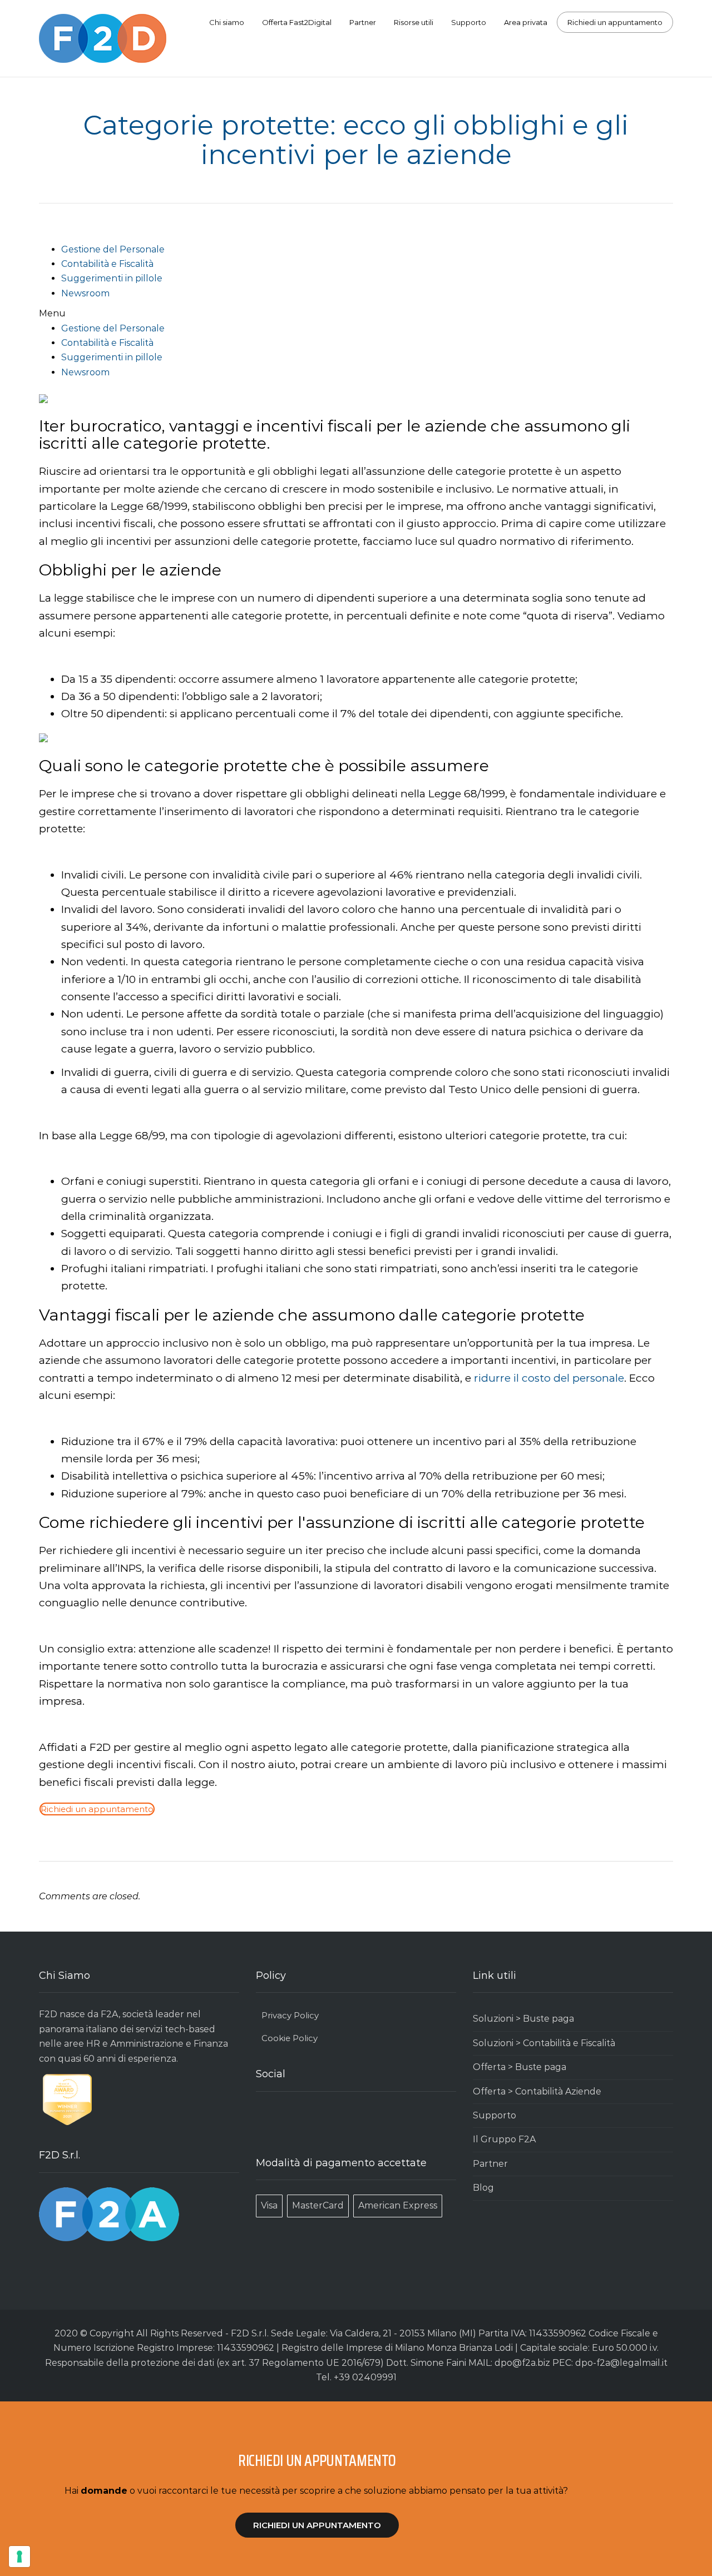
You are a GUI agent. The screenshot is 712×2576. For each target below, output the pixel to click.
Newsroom (85, 293)
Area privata (526, 22)
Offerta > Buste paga (520, 2067)
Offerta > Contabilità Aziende (537, 2091)
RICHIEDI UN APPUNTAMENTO (317, 2525)
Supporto (469, 22)
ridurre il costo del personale (549, 1378)
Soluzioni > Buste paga (523, 2019)
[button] (356, 314)
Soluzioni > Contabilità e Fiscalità (544, 2043)
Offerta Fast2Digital (297, 22)
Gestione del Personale (113, 249)
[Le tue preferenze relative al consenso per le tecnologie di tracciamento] (19, 2557)
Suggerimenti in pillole (112, 278)
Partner (363, 22)
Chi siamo (227, 22)
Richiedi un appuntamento (615, 22)
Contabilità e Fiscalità (107, 264)
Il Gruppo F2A (504, 2139)
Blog (483, 2188)
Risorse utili (414, 22)
